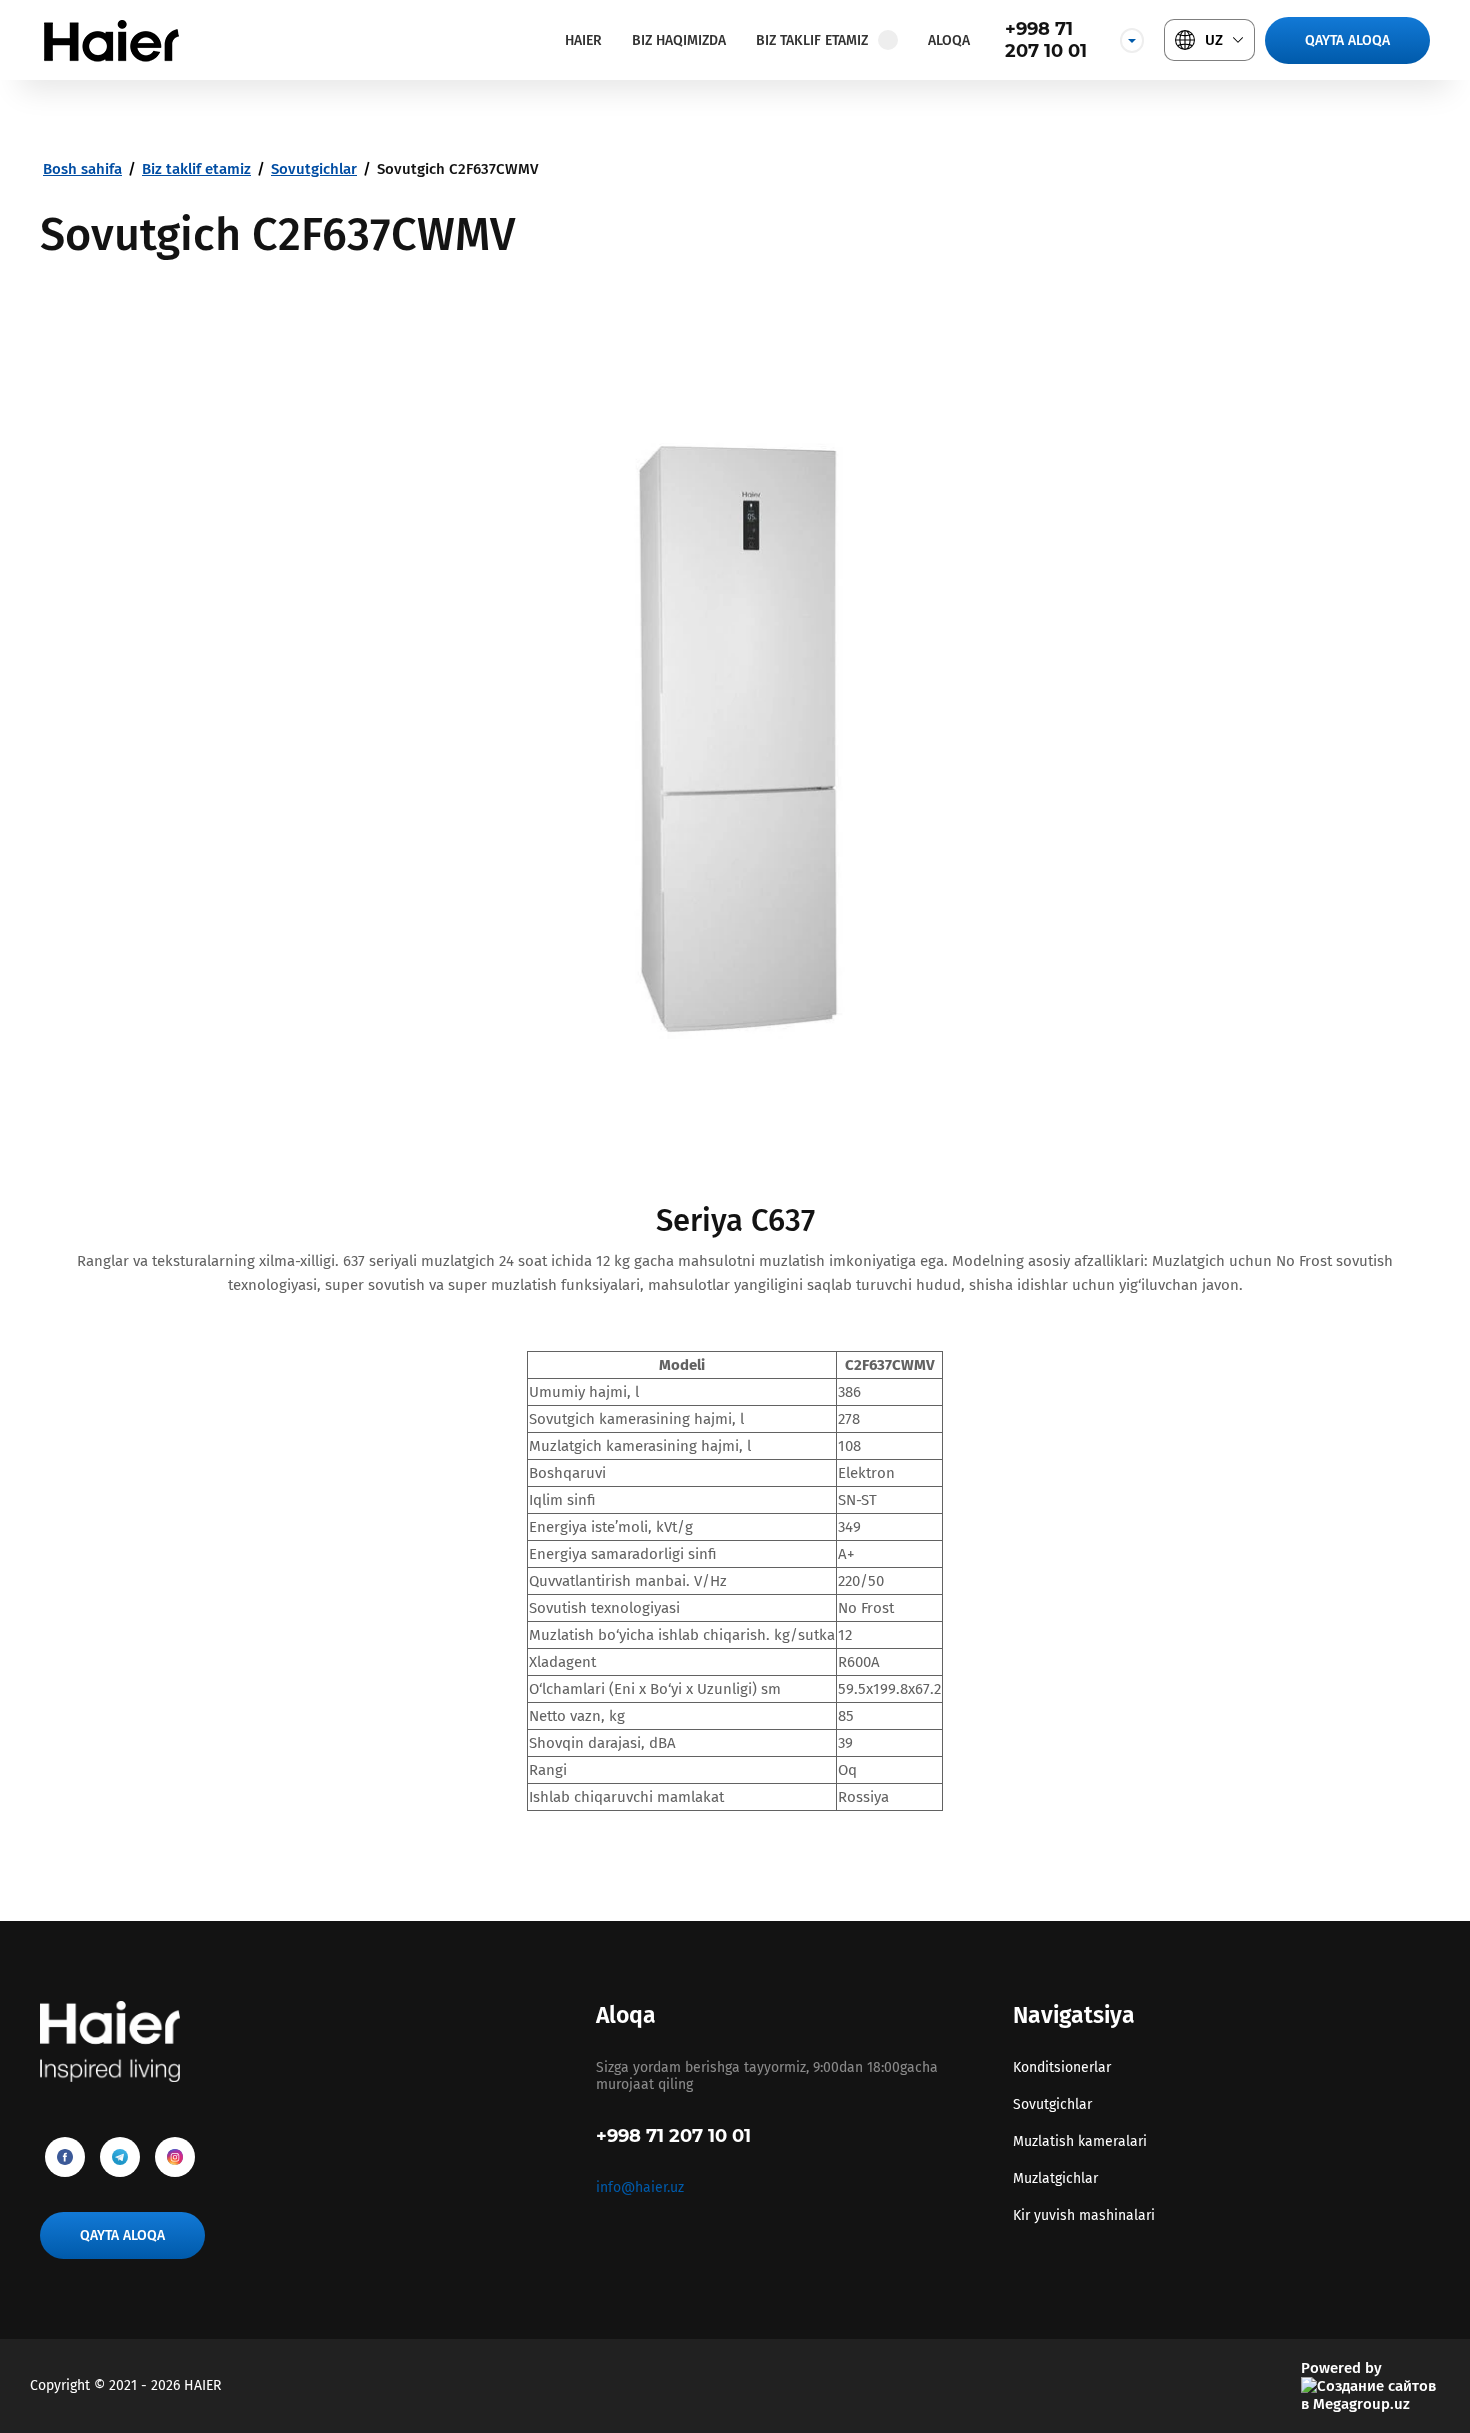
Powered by (1341, 2368)
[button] (1347, 40)
